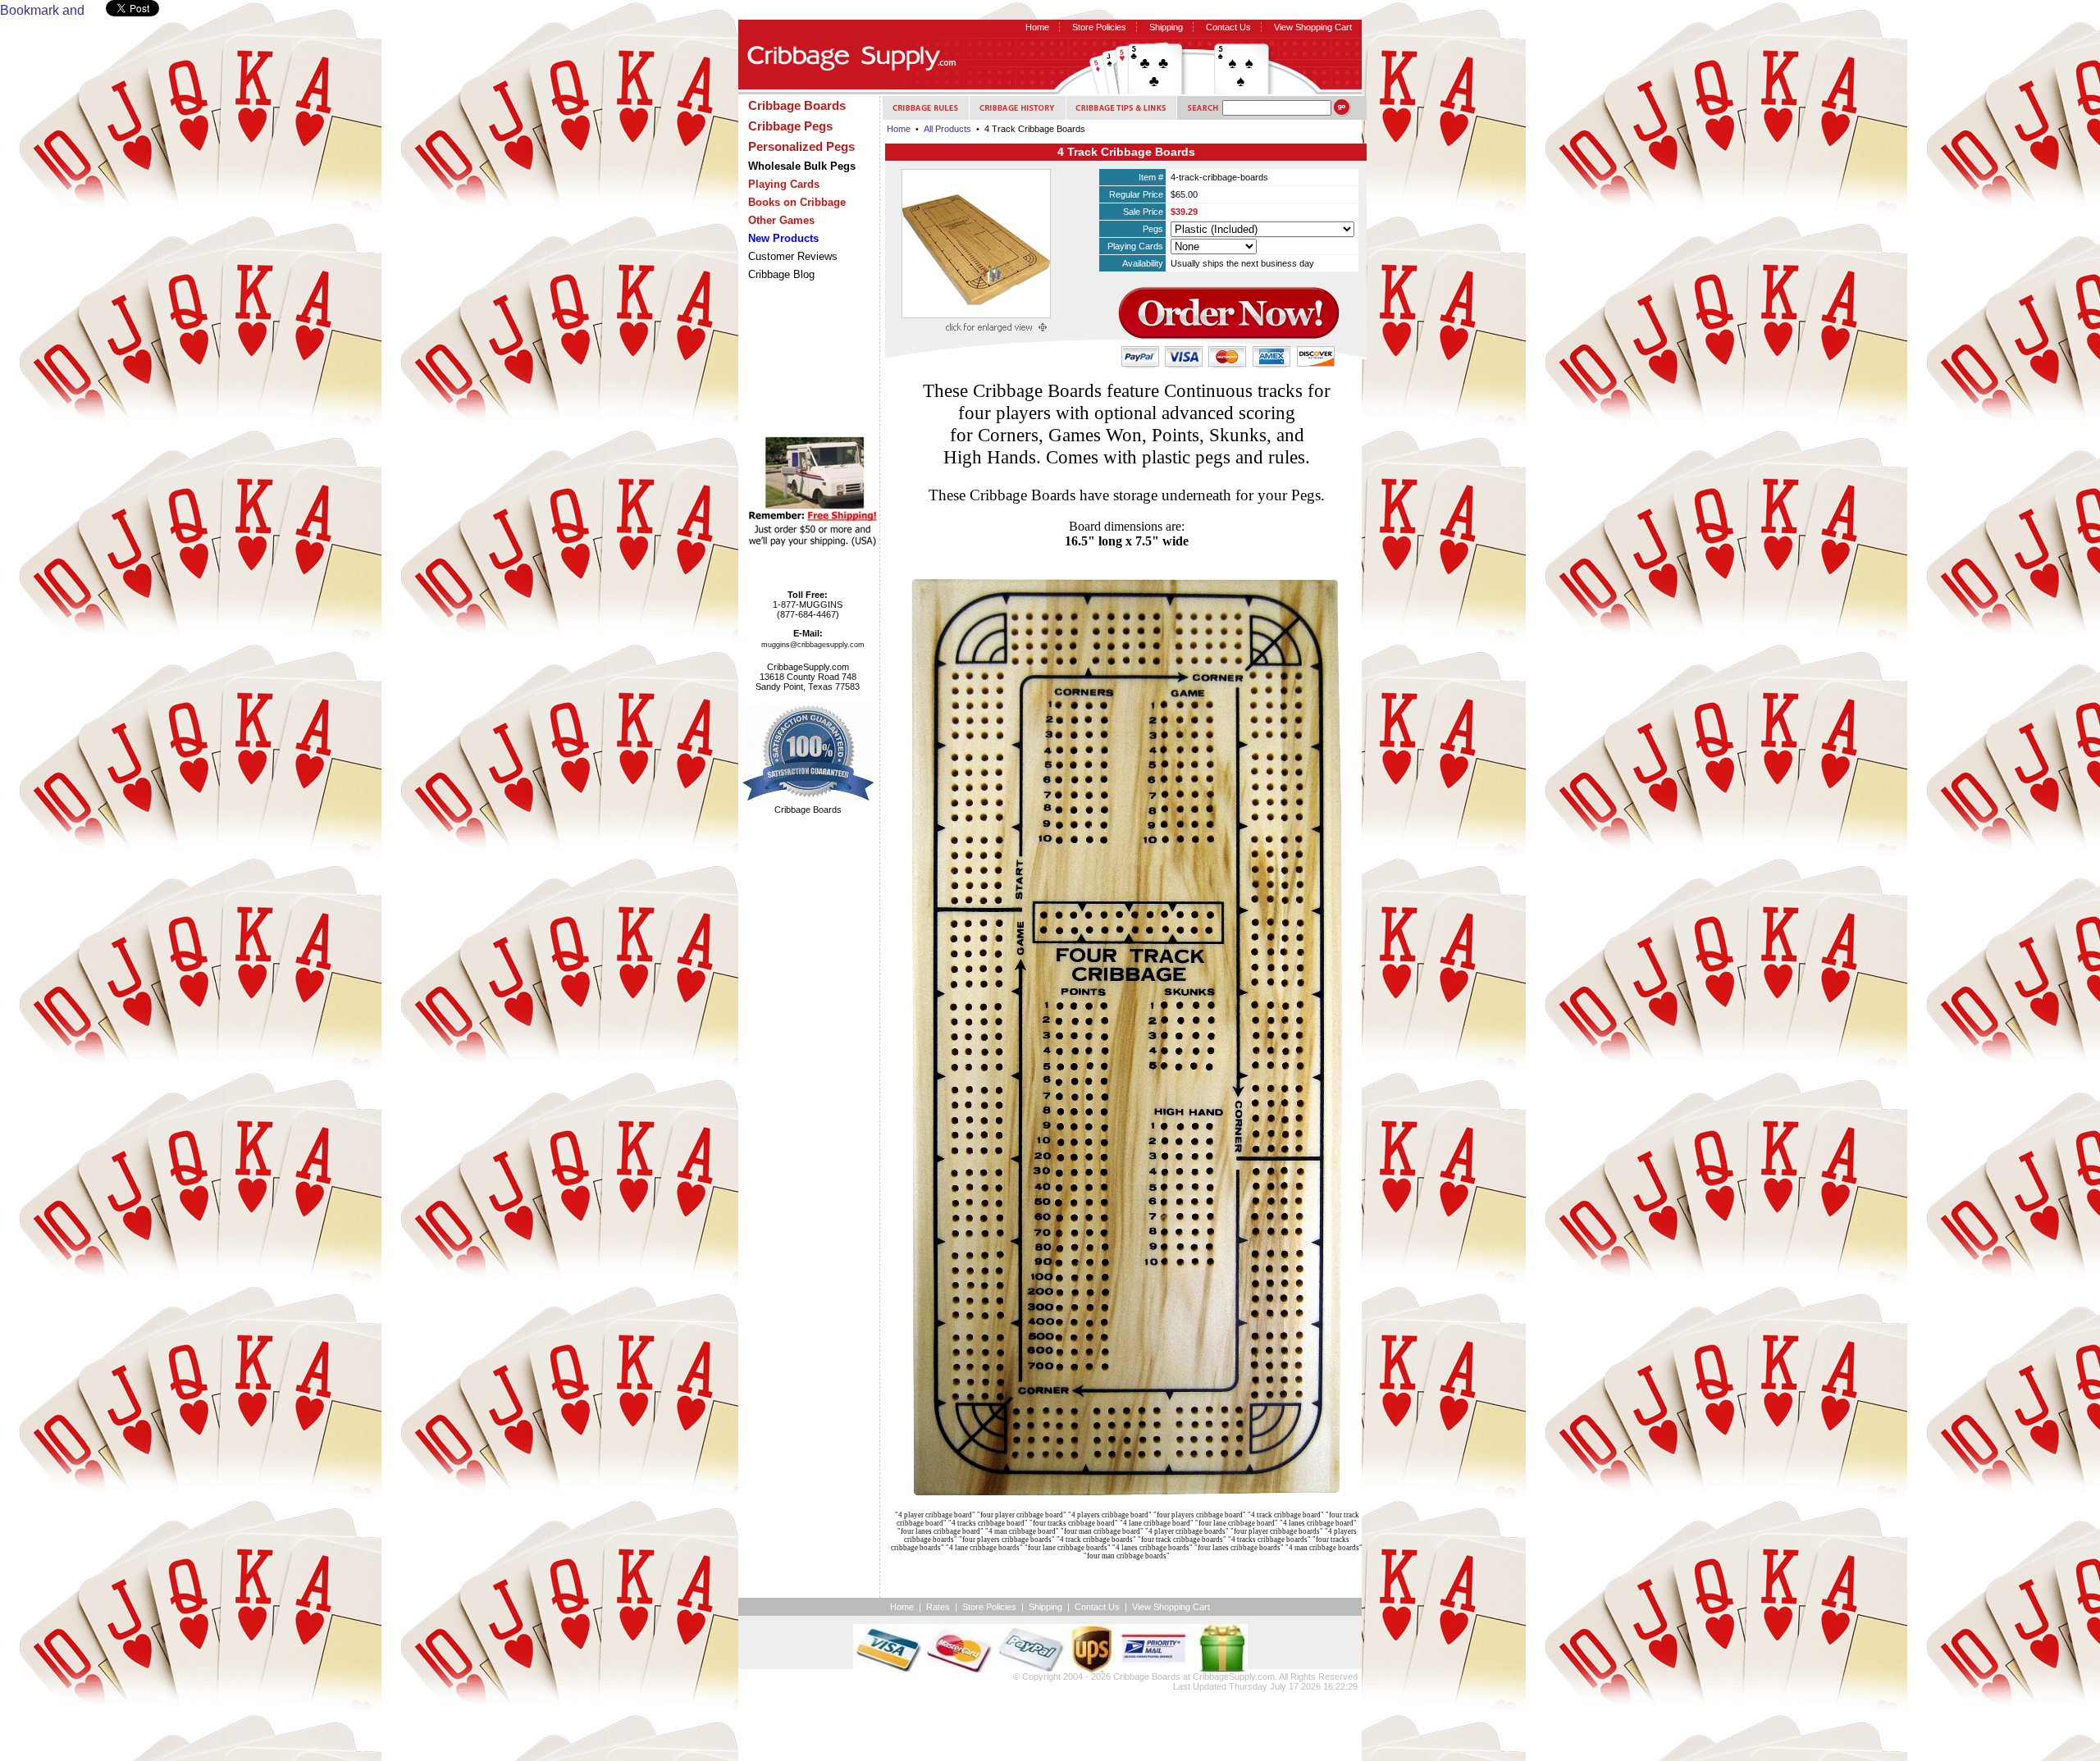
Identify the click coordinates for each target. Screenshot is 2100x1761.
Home (1037, 27)
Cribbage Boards (1147, 1677)
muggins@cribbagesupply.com (813, 645)
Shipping (1166, 27)
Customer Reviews (793, 256)
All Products (947, 129)
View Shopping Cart (1313, 27)
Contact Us (1228, 27)
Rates (938, 1607)
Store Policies (1099, 27)
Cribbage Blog (781, 274)
